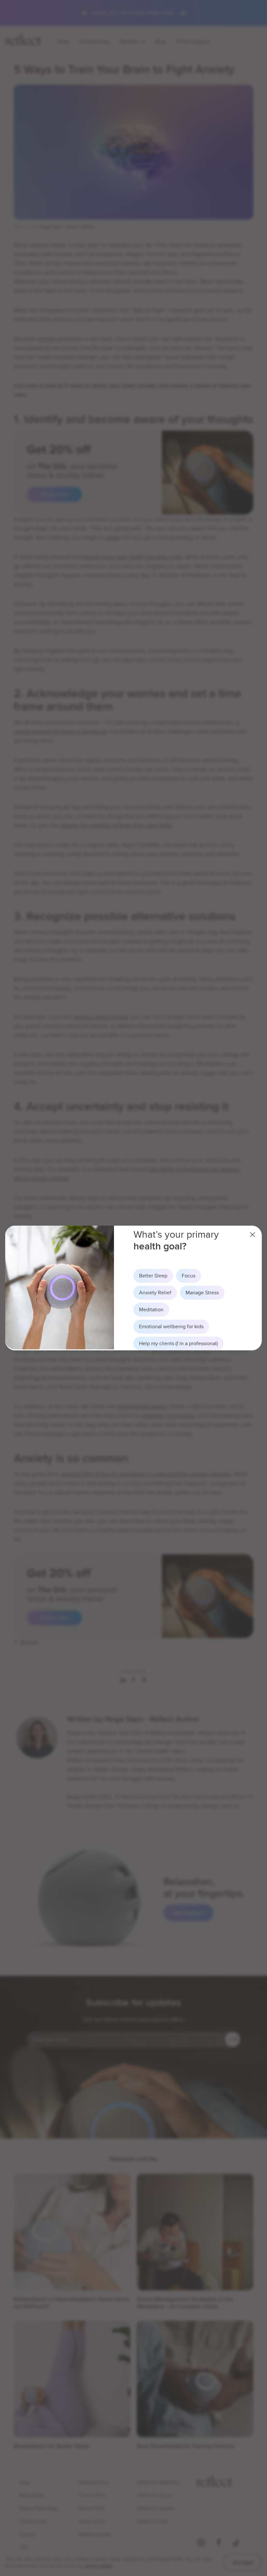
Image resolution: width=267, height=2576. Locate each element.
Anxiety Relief (155, 1293)
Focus (189, 1276)
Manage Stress (202, 1293)
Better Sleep (153, 1276)
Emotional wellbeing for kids (171, 1326)
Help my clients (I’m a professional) (178, 1343)
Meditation (151, 1309)
